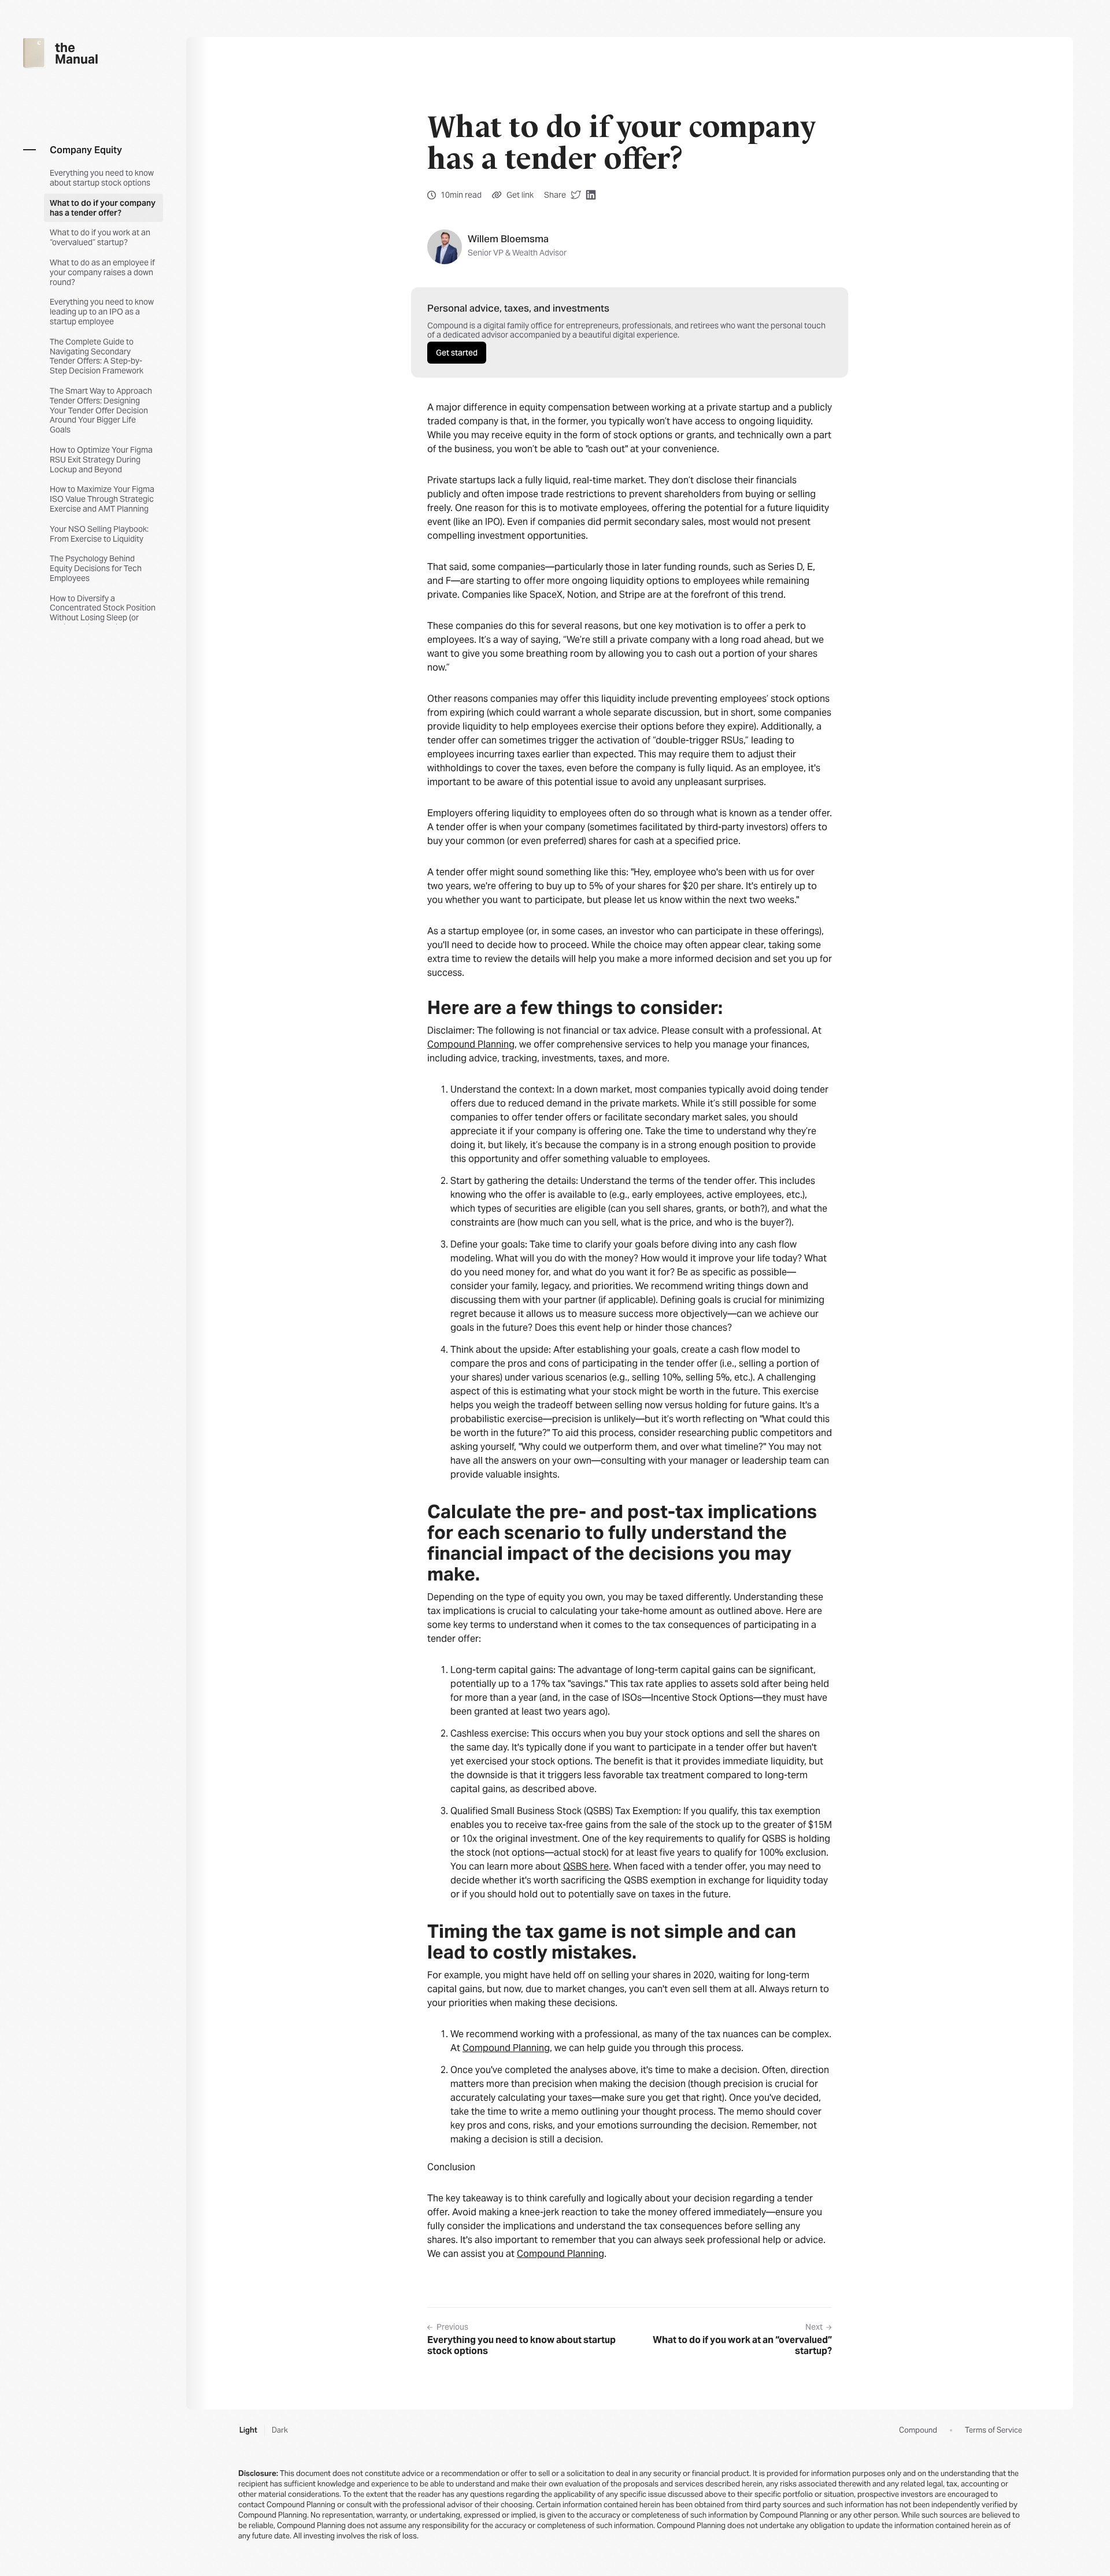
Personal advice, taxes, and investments (518, 308)
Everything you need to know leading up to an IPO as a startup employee (102, 312)
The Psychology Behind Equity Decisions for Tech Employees (96, 568)
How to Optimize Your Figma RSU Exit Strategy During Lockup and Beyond (101, 460)
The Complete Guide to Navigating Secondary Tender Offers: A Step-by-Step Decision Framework (97, 356)
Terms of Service (994, 2430)
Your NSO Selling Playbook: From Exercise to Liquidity (99, 534)
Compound (918, 2430)
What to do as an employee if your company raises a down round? (102, 272)
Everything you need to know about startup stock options (102, 178)
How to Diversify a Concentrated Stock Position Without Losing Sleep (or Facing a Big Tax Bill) (103, 613)
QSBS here (586, 1866)
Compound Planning (471, 1044)
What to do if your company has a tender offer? (103, 208)
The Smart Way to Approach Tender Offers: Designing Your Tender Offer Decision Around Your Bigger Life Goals (101, 410)
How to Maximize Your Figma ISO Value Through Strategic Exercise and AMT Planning (102, 499)
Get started (457, 353)
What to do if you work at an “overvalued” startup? (100, 237)
